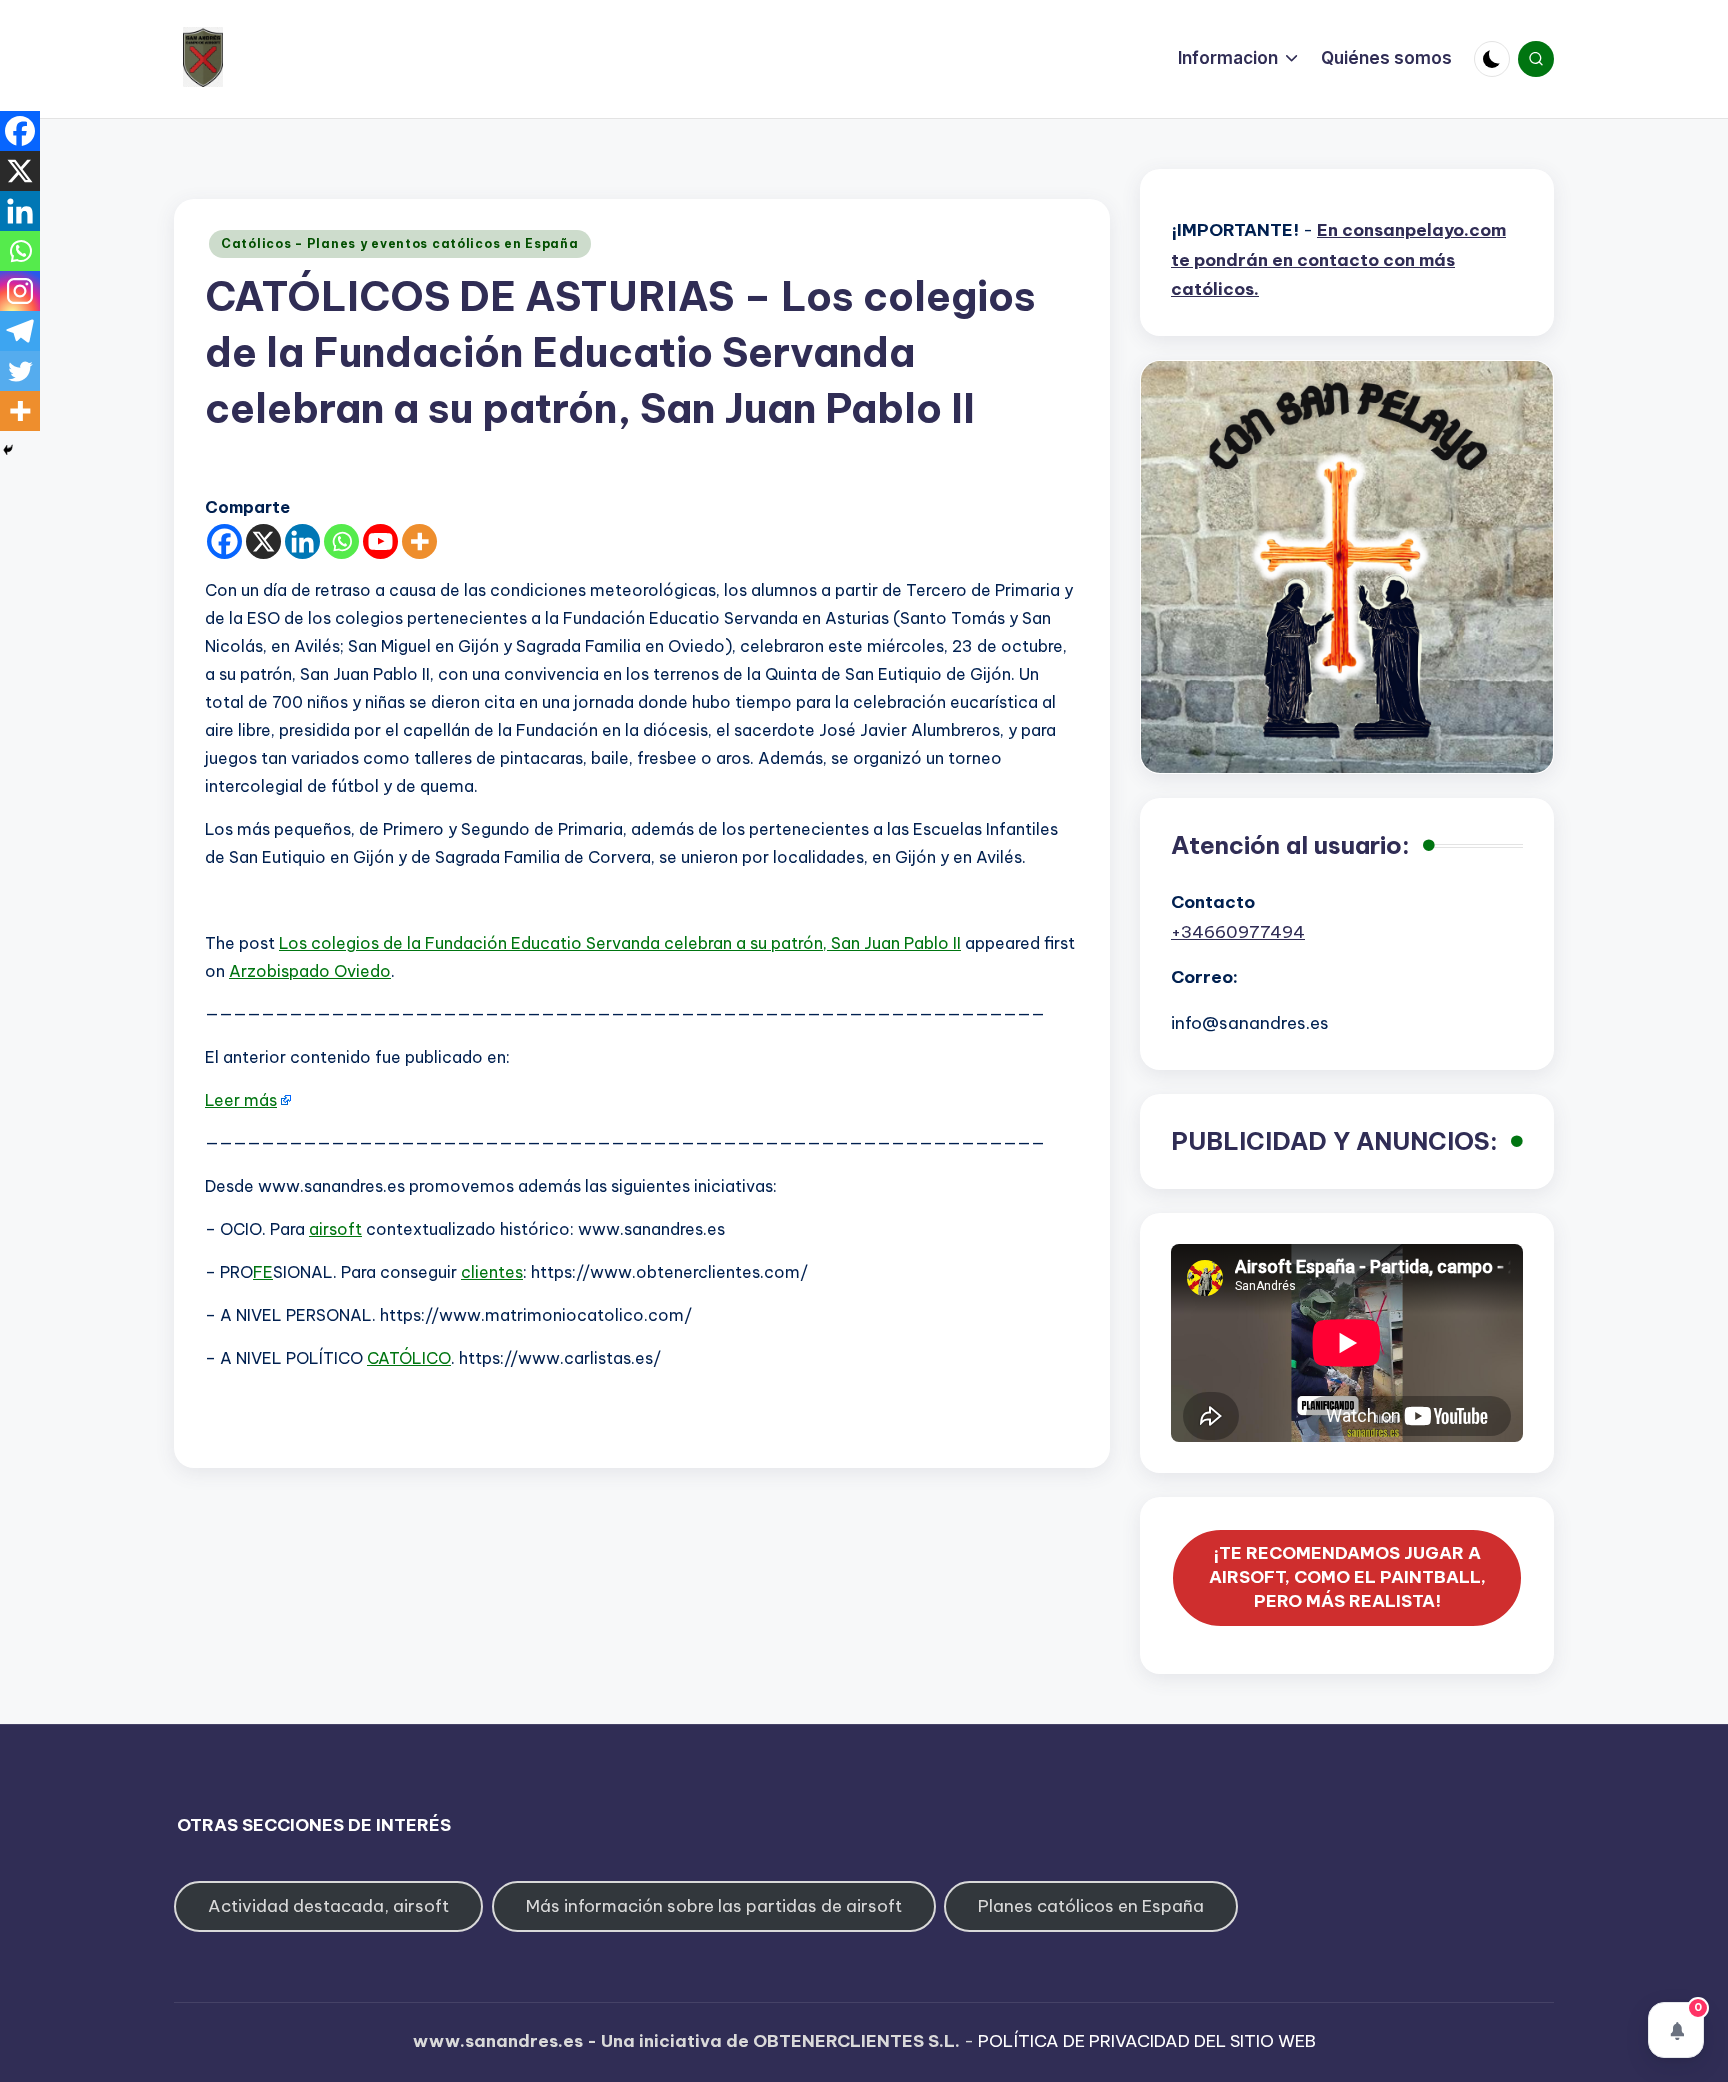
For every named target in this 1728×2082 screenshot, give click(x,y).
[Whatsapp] (341, 541)
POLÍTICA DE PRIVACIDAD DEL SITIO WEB (1147, 2041)
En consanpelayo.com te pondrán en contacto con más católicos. (1338, 260)
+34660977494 (1238, 932)
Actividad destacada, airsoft (328, 1906)
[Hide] (8, 450)
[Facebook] (224, 541)
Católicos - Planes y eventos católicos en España (400, 243)
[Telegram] (20, 331)
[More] (419, 541)
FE (263, 1272)
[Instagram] (20, 291)
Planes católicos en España (1091, 1906)
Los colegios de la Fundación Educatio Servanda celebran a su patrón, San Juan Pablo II (620, 943)
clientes (492, 1272)
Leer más (241, 1100)
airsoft (335, 1229)
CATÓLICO (409, 1358)
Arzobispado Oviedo (310, 971)
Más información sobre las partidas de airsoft (714, 1906)
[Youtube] (380, 541)
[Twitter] (20, 371)
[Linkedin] (302, 541)
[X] (263, 541)
